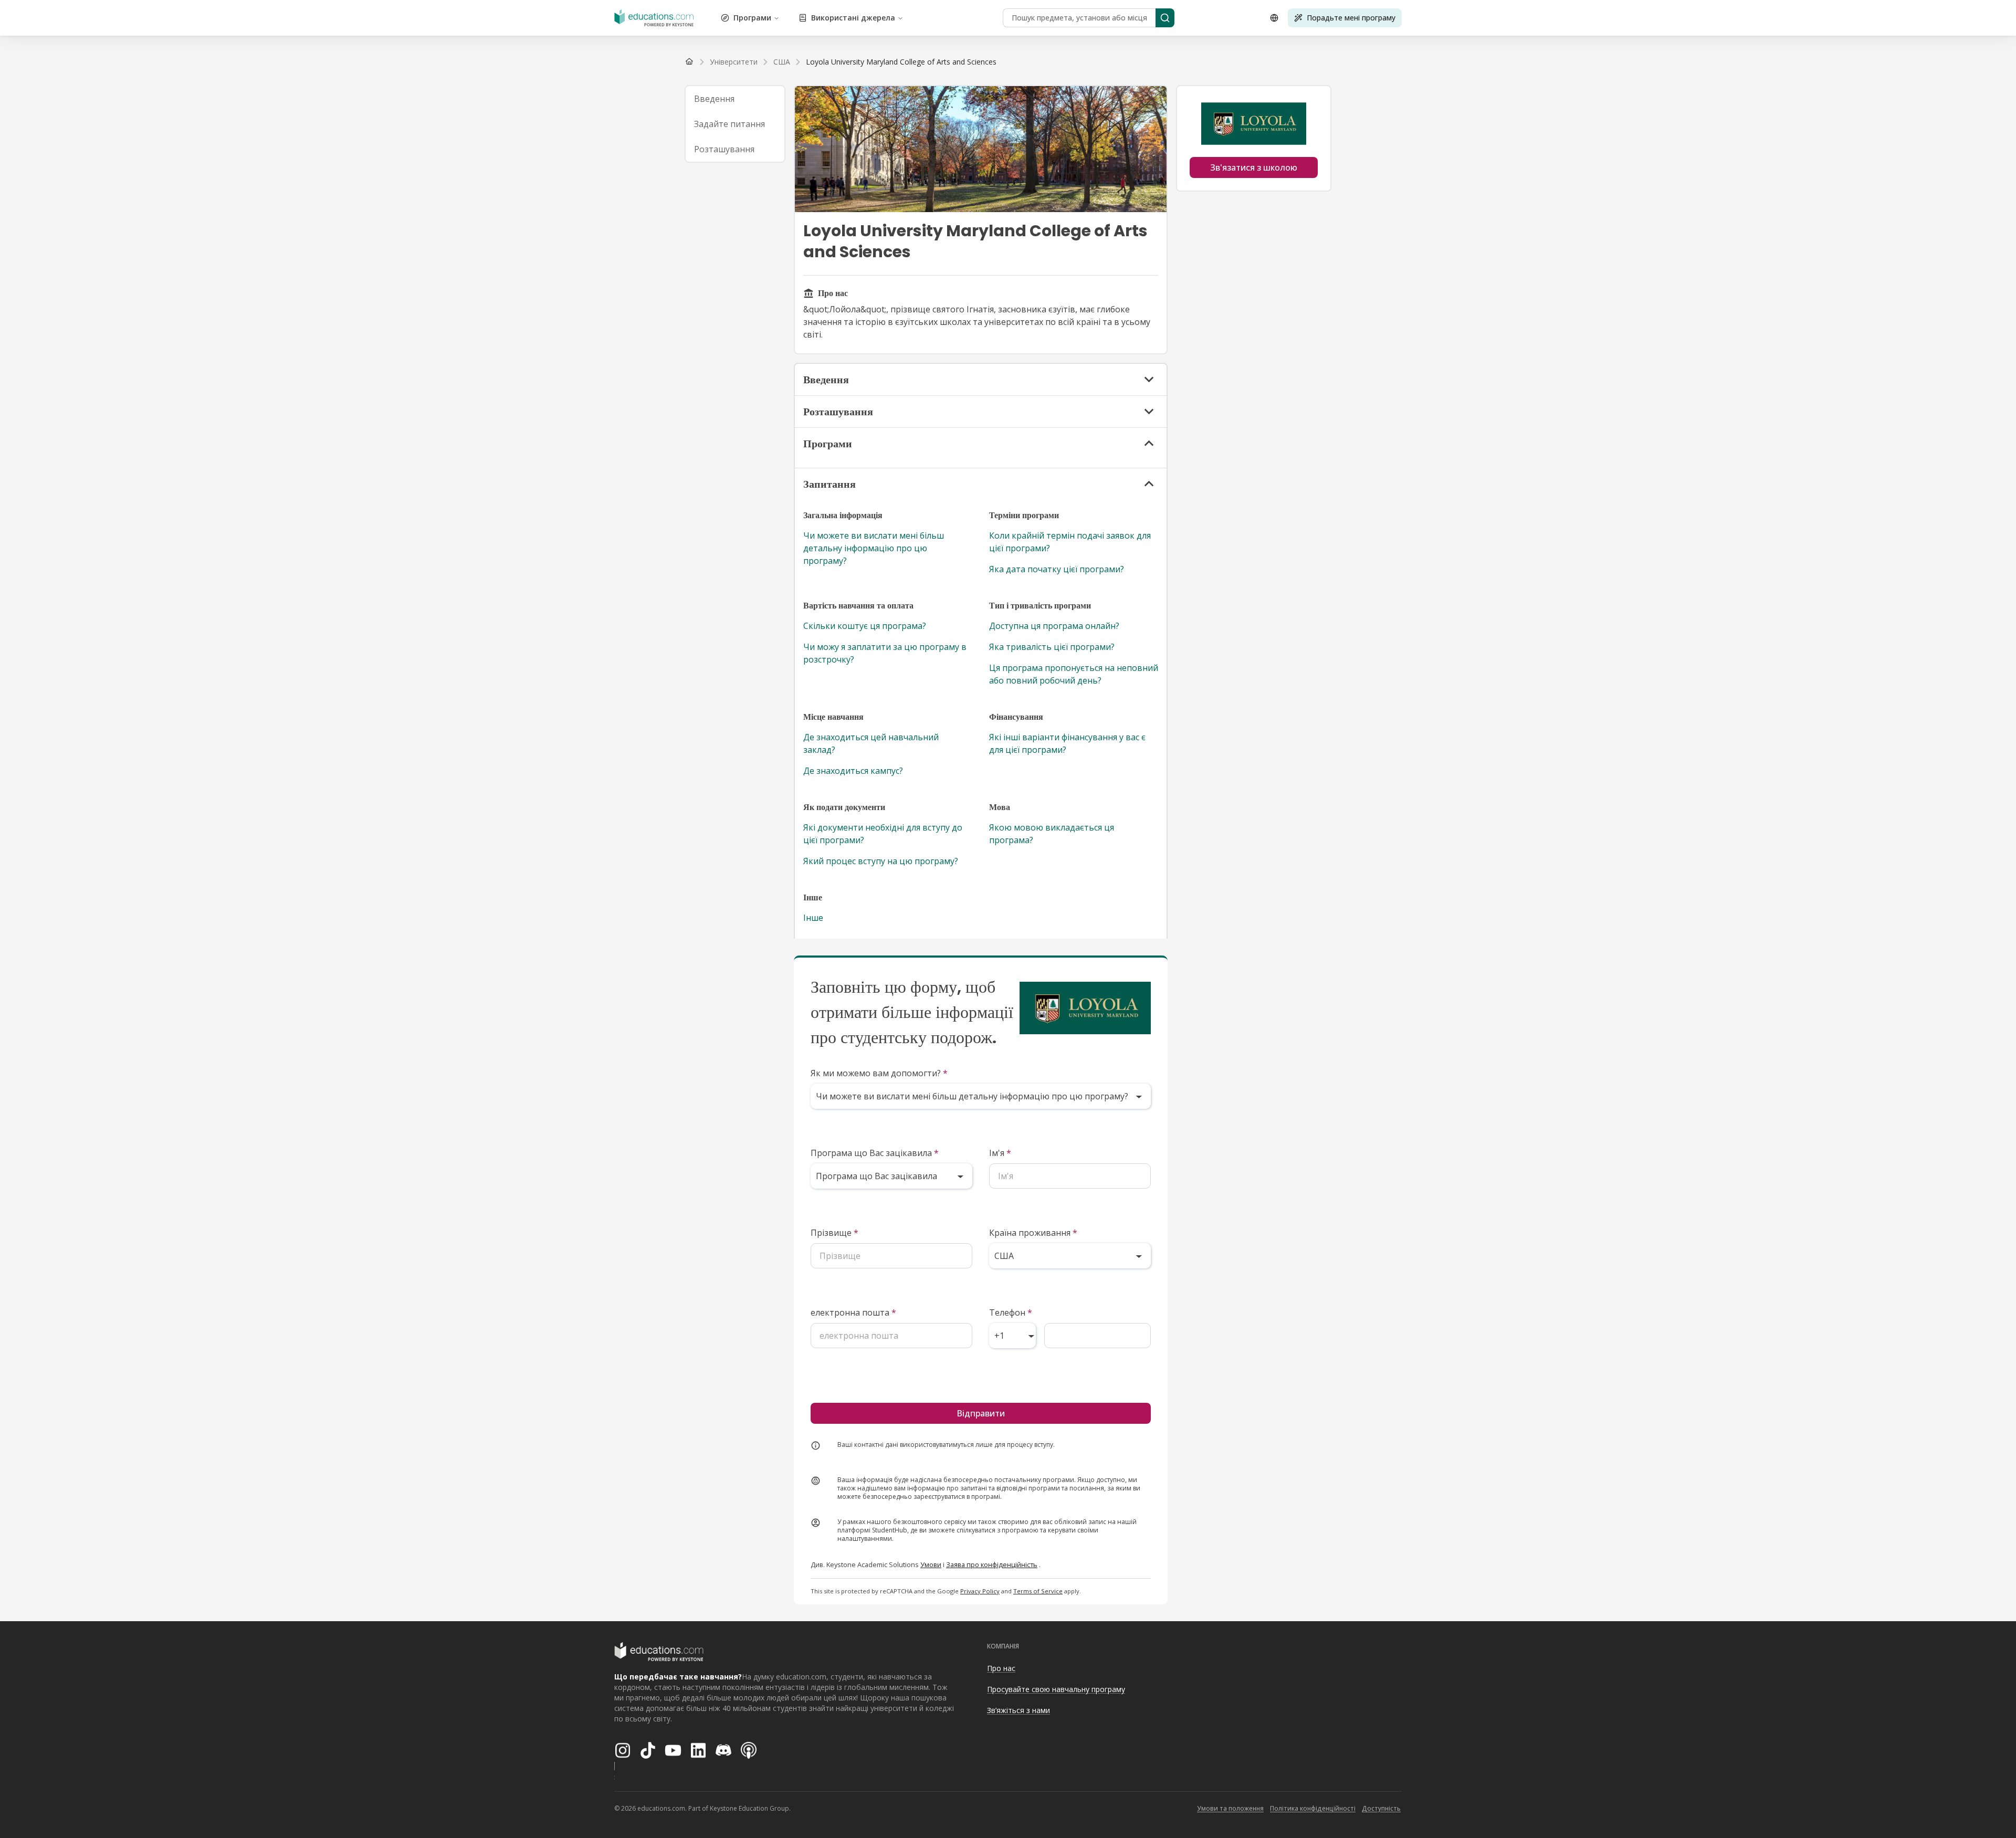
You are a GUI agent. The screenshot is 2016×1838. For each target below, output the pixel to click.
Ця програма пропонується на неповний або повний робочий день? (1074, 674)
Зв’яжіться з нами (1018, 1710)
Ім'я (1000, 1153)
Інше (813, 918)
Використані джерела (853, 18)
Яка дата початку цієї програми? (1057, 569)
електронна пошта (853, 1312)
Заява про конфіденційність (992, 1564)
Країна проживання (1033, 1233)
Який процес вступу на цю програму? (881, 861)
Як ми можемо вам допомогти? (879, 1073)
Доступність (1381, 1808)
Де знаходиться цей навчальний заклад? (871, 743)
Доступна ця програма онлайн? (1054, 626)
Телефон (1011, 1312)
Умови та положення (1230, 1808)
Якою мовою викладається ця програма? (1052, 834)
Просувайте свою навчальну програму (1056, 1689)
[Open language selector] (1274, 18)
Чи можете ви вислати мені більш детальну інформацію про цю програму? (874, 548)
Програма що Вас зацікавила (875, 1153)
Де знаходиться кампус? (853, 771)
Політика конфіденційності (1313, 1808)
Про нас (1001, 1668)
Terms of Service (1038, 1591)
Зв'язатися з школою (1254, 167)
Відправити (981, 1413)
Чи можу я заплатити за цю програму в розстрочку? (885, 653)
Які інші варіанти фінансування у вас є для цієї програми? (1067, 743)
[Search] (1165, 18)
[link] (901, 62)
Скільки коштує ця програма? (865, 626)
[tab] (735, 99)
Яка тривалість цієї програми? (1052, 647)
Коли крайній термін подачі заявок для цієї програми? (1070, 542)
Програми (752, 18)
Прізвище (834, 1233)
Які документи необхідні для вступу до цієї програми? (883, 834)
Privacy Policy (980, 1591)
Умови (931, 1564)
